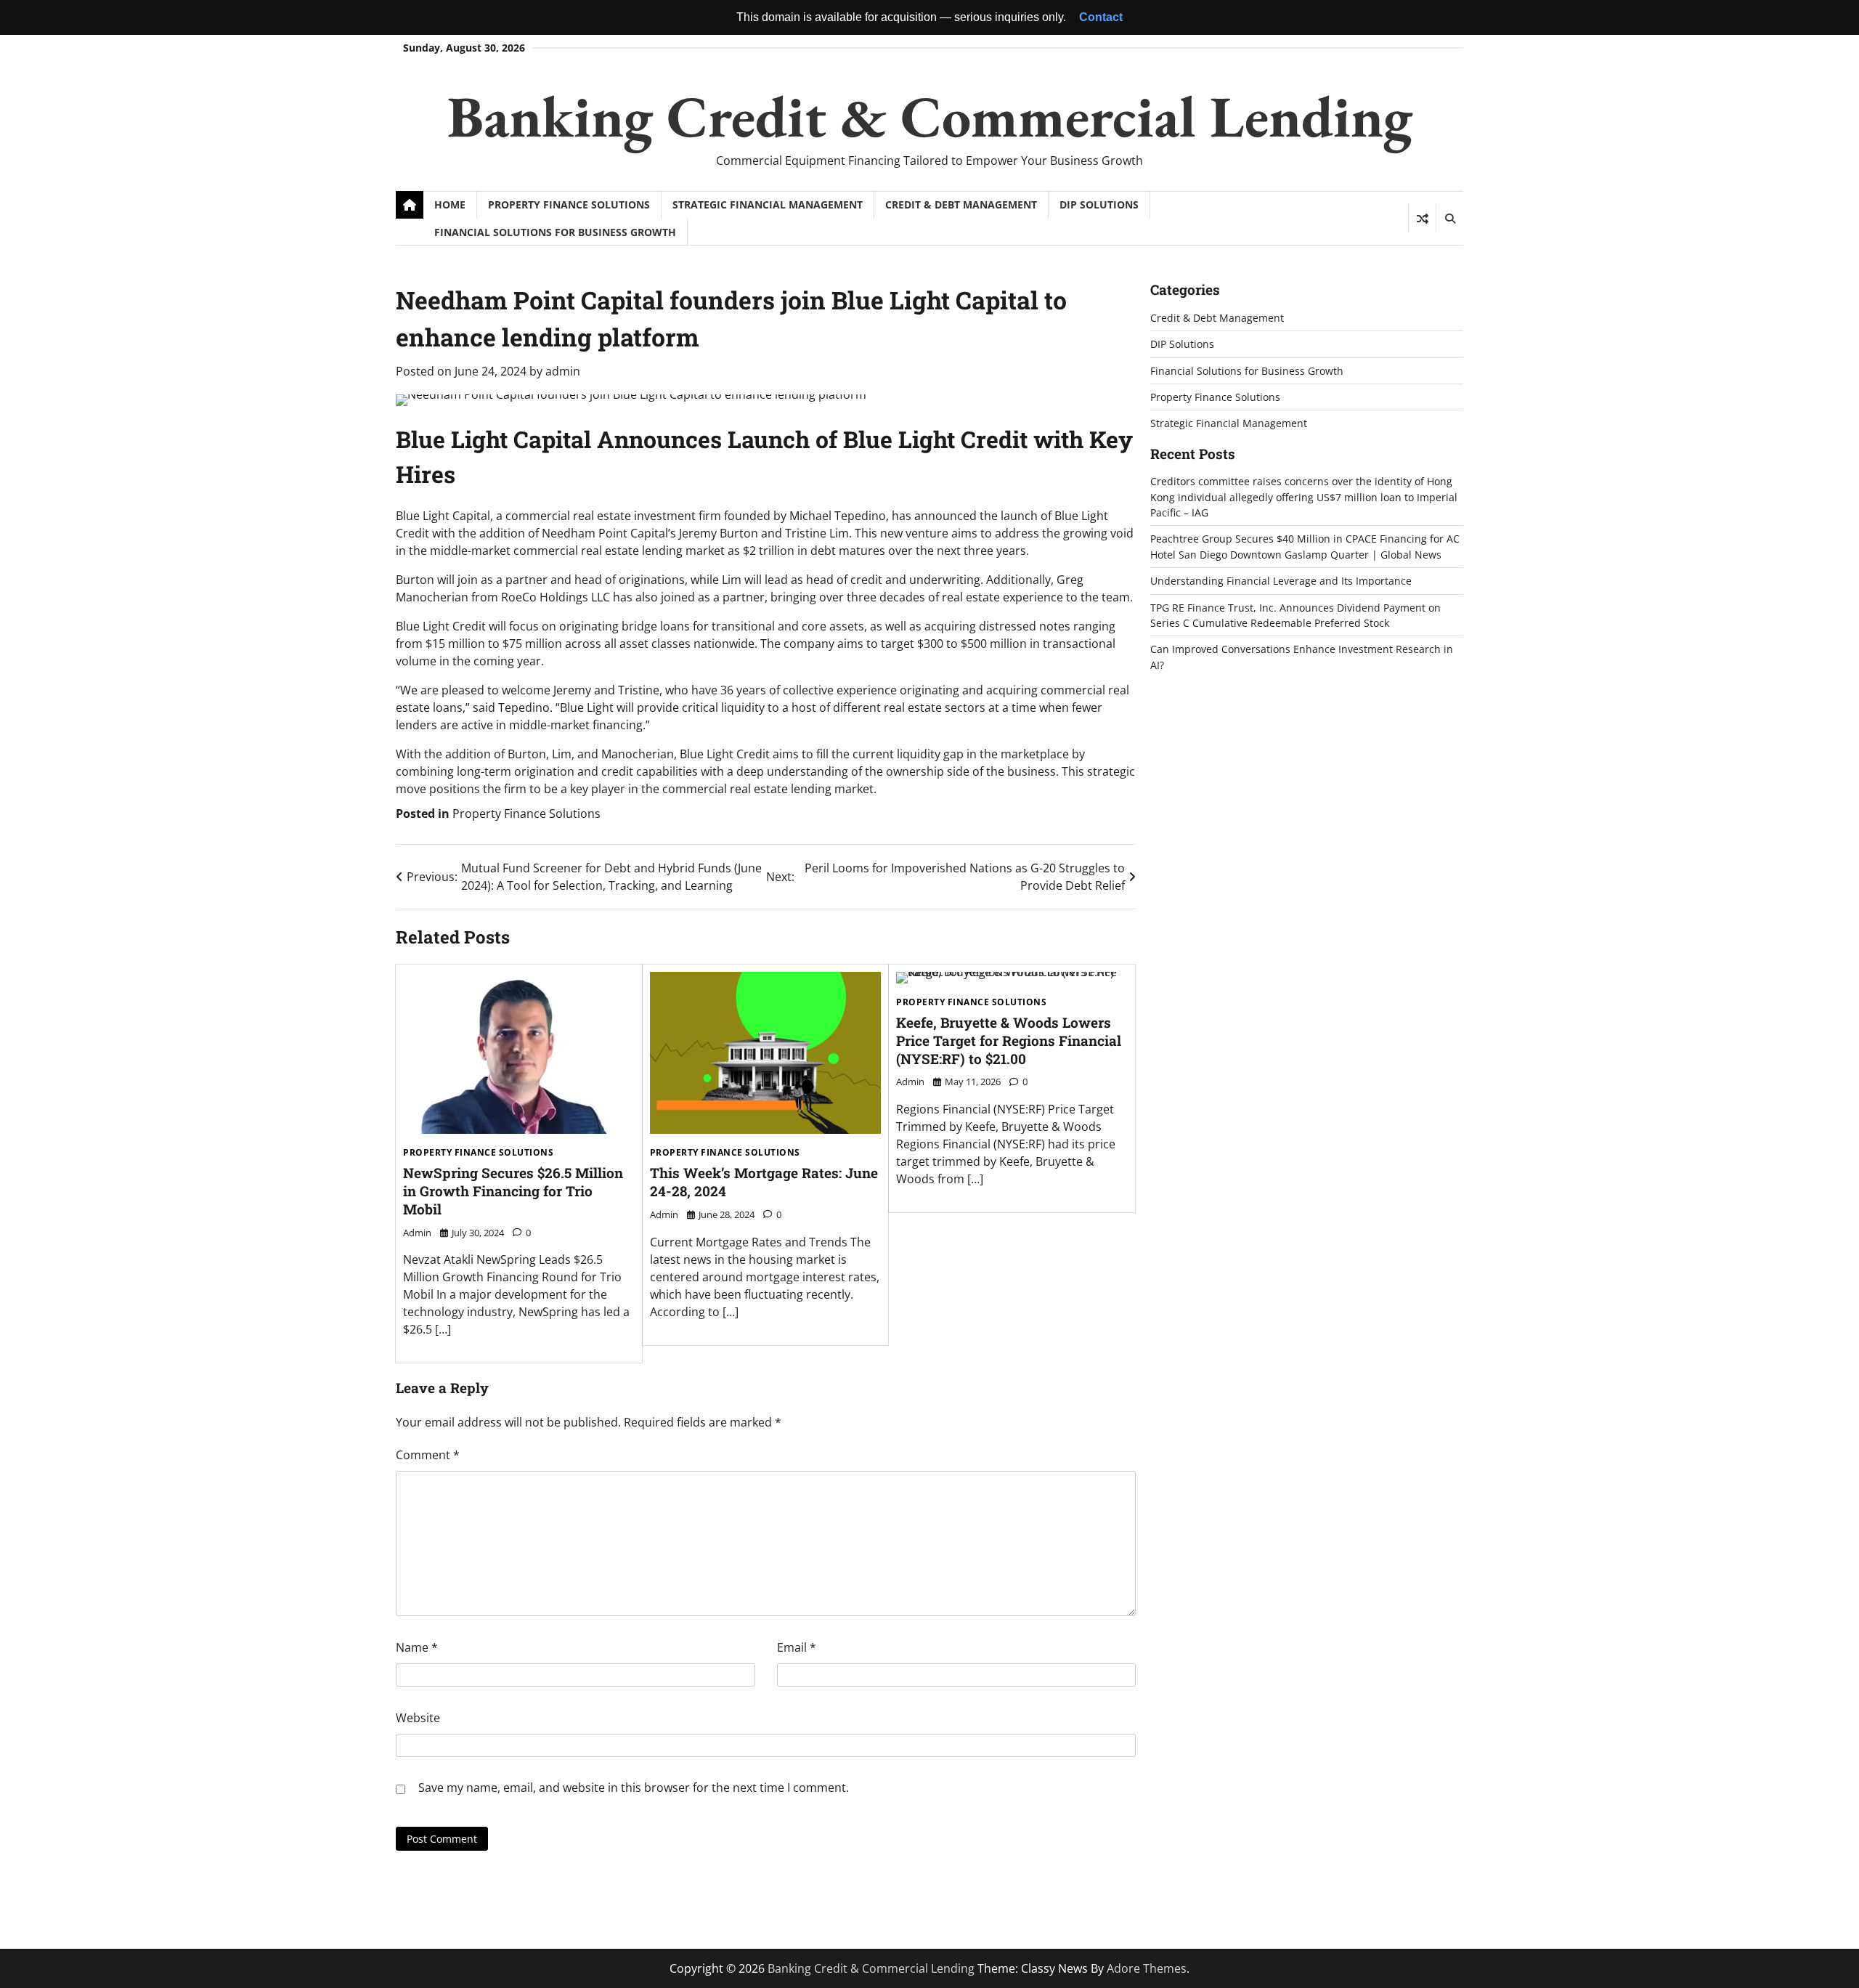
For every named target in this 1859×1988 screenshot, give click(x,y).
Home (450, 204)
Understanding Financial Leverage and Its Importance (1281, 581)
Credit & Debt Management (961, 204)
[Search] (1449, 219)
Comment (428, 1455)
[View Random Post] (1422, 219)
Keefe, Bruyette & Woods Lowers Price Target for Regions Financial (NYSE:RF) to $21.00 (1009, 1040)
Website (418, 1718)
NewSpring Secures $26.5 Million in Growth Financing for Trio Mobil (513, 1191)
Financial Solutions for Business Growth (555, 232)
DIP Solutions (1099, 204)
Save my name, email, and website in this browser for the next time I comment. (634, 1788)
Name (417, 1647)
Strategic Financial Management (768, 204)
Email (797, 1647)
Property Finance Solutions (569, 204)
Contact (1101, 17)
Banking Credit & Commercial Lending (930, 116)
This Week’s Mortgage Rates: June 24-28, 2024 (764, 1182)
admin (563, 371)
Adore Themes (1147, 1968)
